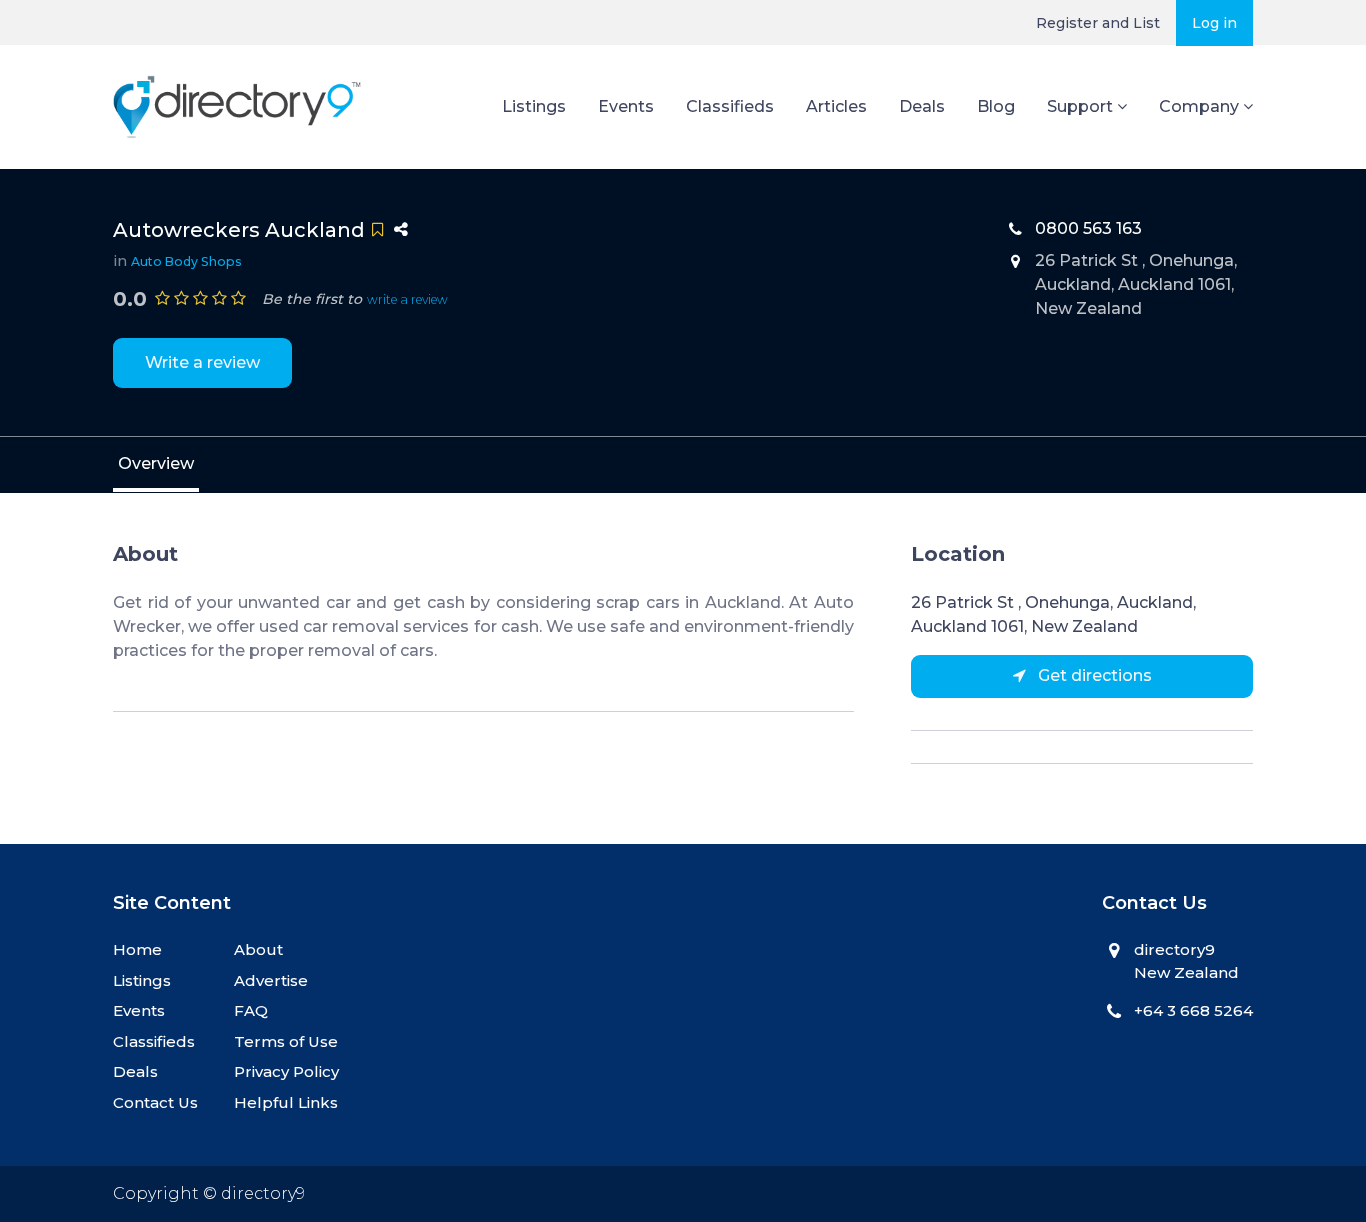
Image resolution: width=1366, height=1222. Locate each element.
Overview (156, 463)
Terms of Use (286, 1041)
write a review (407, 299)
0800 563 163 (1088, 228)
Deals (922, 106)
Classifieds (730, 106)
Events (626, 106)
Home (137, 949)
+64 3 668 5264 (1193, 1010)
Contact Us (155, 1102)
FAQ (251, 1010)
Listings (534, 106)
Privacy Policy (286, 1071)
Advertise (271, 980)
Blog (996, 106)
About (258, 949)
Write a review (202, 362)
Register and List (1098, 23)
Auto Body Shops (186, 261)
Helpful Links (286, 1102)
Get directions (1093, 675)
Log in (1214, 23)
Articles (836, 106)
